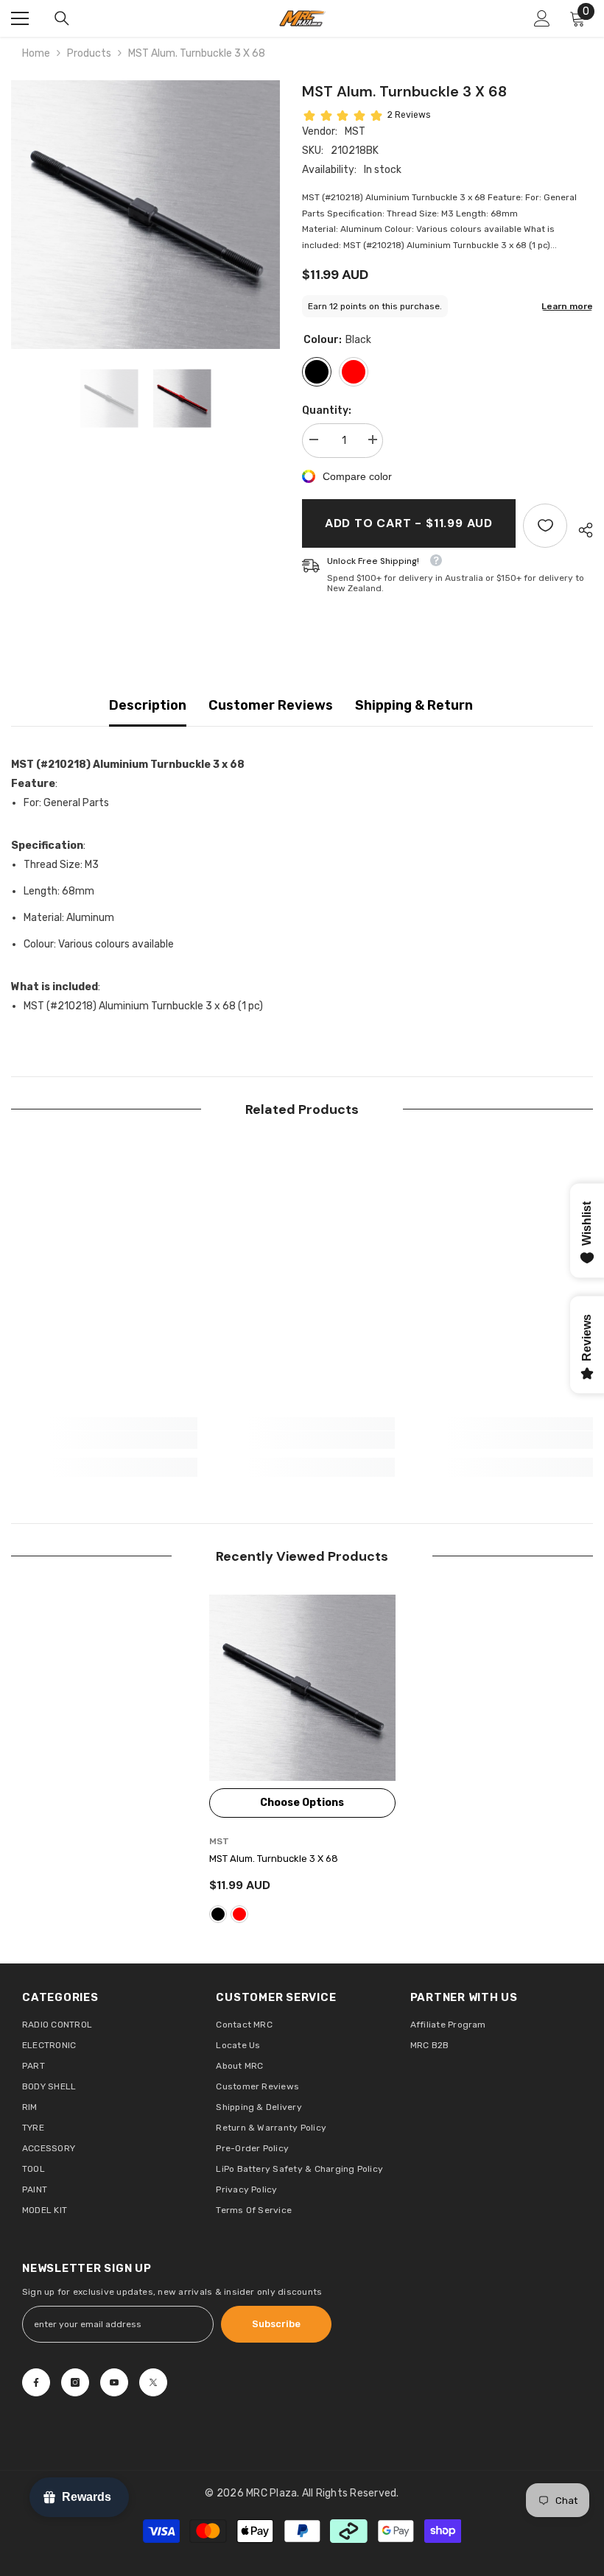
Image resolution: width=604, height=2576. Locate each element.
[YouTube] (114, 2382)
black (218, 1914)
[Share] (580, 530)
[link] (104, 1440)
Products (89, 53)
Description (148, 705)
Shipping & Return (414, 705)
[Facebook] (36, 2382)
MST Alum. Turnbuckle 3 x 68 (274, 1859)
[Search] (62, 18)
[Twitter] (153, 2382)
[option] (145, 215)
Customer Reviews (271, 705)
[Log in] (542, 18)
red (239, 1914)
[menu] (20, 18)
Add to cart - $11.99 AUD (409, 523)
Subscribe (276, 2324)
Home (36, 53)
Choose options (302, 1803)
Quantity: (327, 410)
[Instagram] (75, 2382)
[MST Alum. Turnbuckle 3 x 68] (302, 1688)
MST (355, 131)
